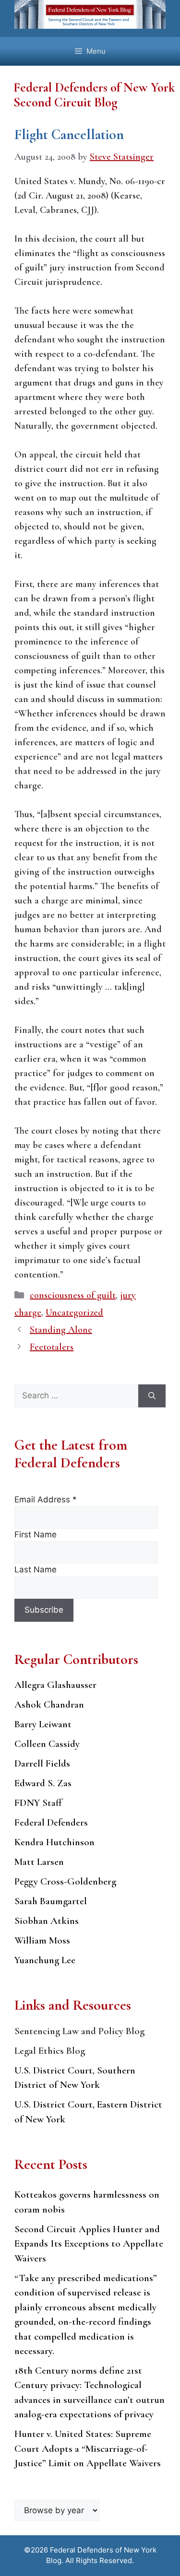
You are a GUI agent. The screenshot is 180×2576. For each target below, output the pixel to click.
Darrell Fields (42, 1763)
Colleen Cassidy (47, 1744)
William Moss (42, 1940)
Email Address (46, 1499)
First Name (36, 1534)
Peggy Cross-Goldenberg (65, 1881)
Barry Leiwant (43, 1724)
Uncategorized (74, 1312)
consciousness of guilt (73, 1295)
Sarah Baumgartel (51, 1901)
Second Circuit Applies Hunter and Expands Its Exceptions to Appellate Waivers (89, 2244)
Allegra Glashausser (55, 1685)
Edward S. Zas (43, 1783)
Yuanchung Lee (45, 1960)
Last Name (36, 1569)
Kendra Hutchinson (54, 1842)
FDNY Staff (38, 1803)
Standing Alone (61, 1330)
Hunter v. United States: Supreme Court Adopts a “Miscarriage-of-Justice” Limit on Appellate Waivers (88, 2448)
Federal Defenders (51, 1822)
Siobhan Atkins (47, 1921)
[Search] (152, 1396)
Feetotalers (52, 1347)
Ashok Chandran (49, 1704)
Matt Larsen (39, 1862)
